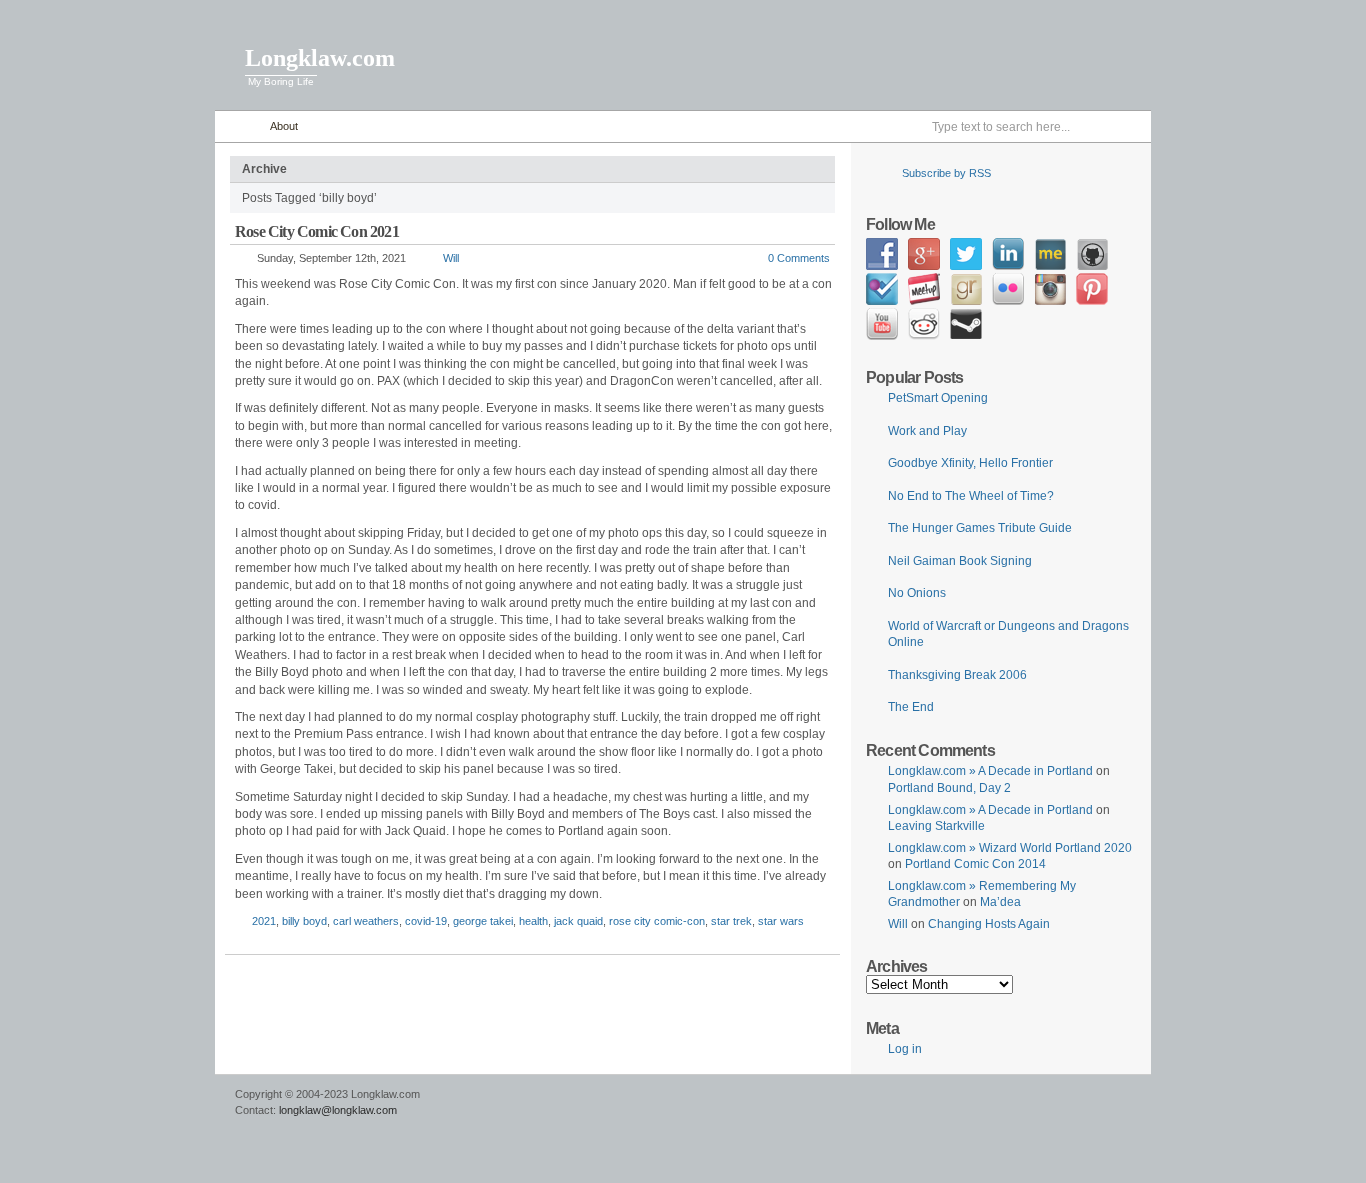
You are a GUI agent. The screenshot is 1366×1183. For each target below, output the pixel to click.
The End (911, 707)
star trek (731, 921)
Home (237, 126)
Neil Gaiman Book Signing (960, 561)
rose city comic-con (657, 921)
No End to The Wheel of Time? (971, 496)
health (533, 921)
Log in (905, 1049)
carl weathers (366, 921)
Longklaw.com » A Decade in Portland (990, 771)
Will (451, 258)
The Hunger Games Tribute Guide (980, 528)
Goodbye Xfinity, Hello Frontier (970, 463)
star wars (781, 921)
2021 (264, 921)
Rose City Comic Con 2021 (317, 231)
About (284, 126)
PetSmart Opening (938, 398)
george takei (483, 921)
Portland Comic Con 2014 (975, 864)
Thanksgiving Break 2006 (957, 675)
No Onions (917, 593)
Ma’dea (1000, 902)
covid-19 (426, 921)
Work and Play (927, 431)
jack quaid (578, 921)
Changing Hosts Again (989, 924)
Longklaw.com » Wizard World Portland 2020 (1010, 848)
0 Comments (799, 258)
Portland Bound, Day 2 (949, 788)
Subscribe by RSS (946, 173)
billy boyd (304, 921)
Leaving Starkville (936, 826)
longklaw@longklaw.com (338, 1110)
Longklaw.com (320, 58)
